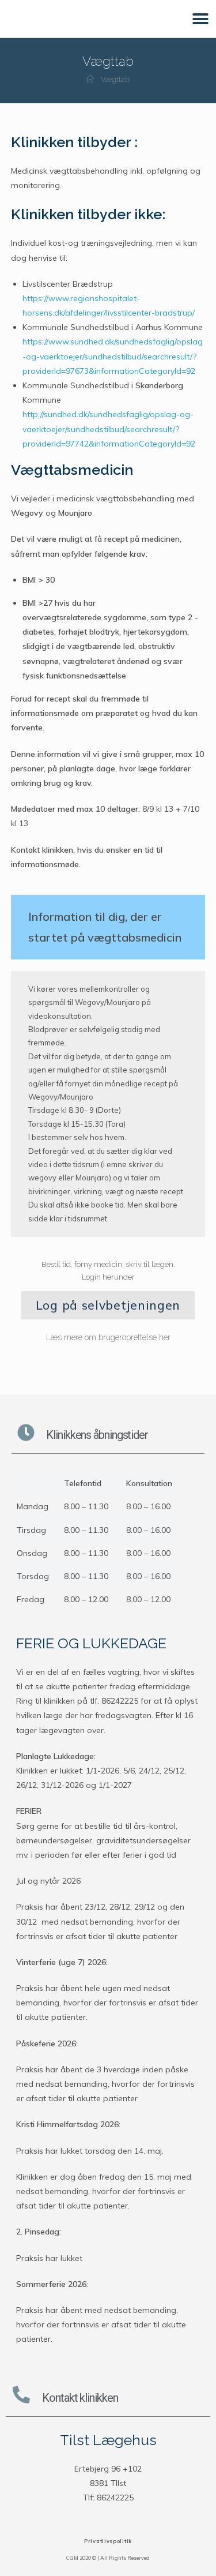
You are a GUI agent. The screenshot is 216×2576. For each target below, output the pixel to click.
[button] (200, 19)
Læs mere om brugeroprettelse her (108, 1337)
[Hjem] (90, 79)
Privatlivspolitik (108, 2541)
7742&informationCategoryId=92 (133, 444)
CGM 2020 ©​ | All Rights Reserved (108, 2558)
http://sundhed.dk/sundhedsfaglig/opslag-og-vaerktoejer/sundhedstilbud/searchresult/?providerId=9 (108, 429)
